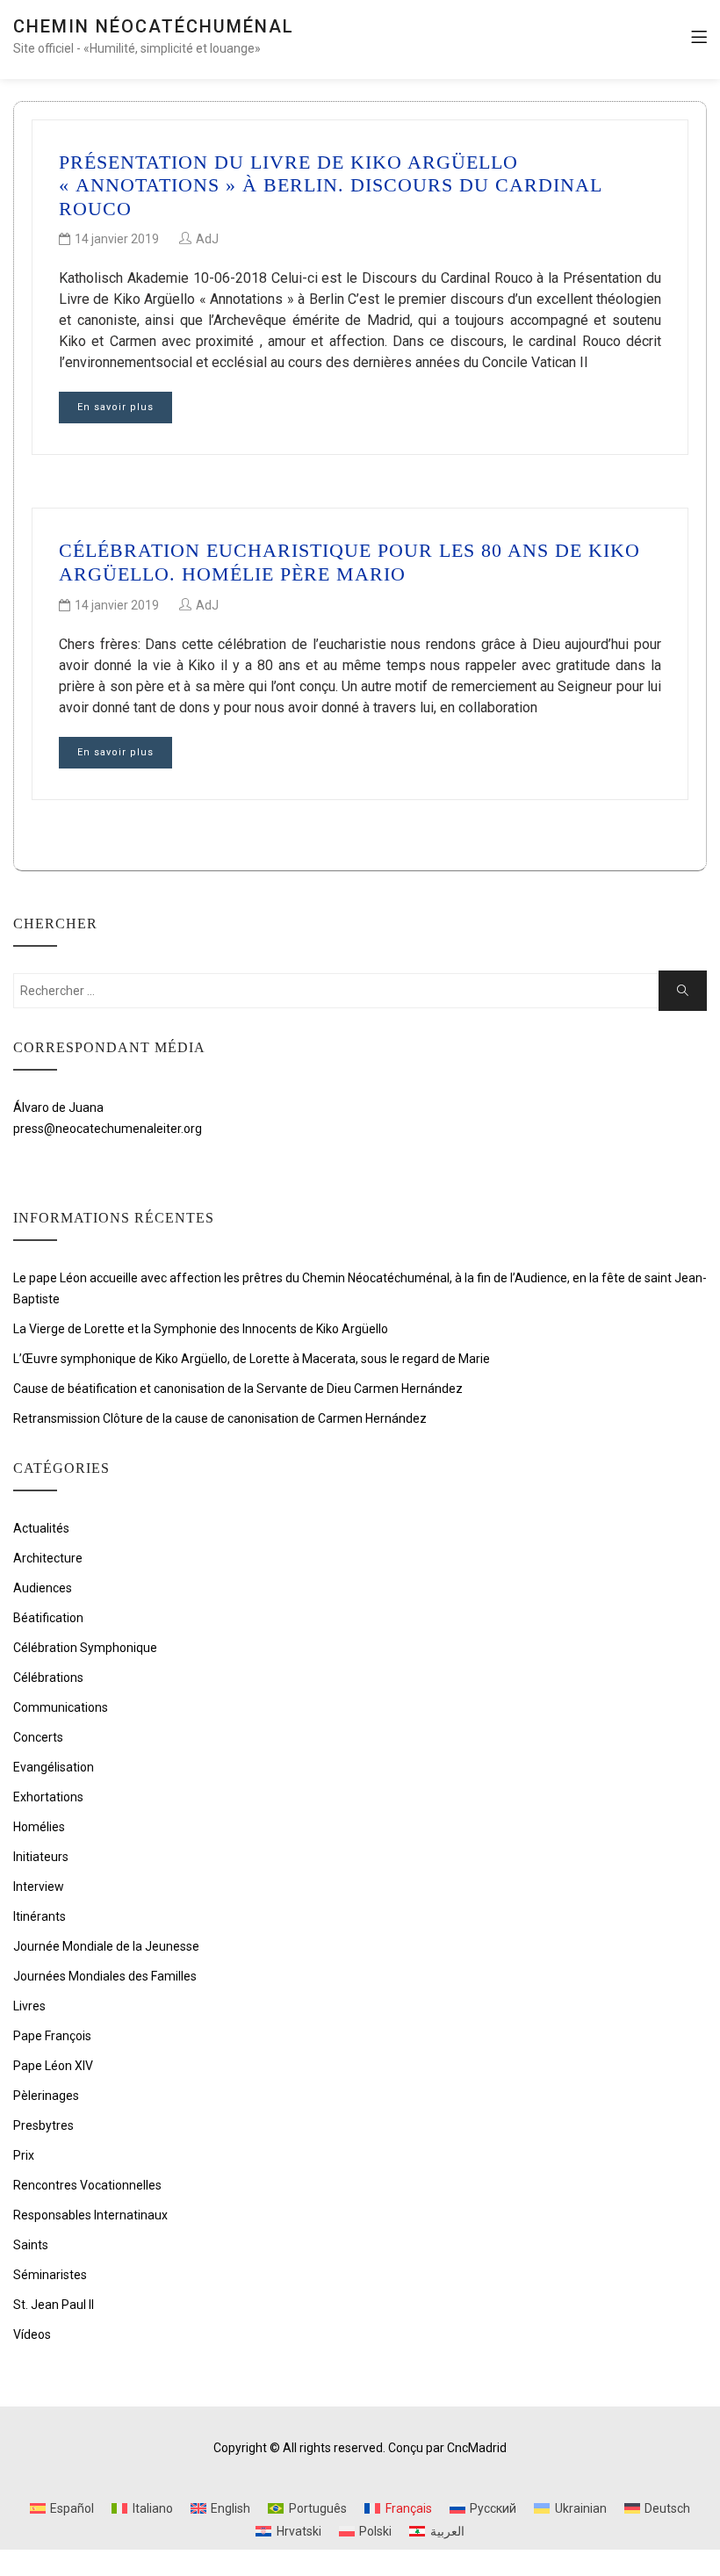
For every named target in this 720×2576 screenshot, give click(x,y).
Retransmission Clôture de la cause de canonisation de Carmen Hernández (220, 1418)
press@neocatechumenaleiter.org (108, 1129)
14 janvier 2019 (117, 239)
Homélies (39, 1827)
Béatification (48, 1618)
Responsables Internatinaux (90, 2215)
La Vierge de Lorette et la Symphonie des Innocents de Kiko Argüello (201, 1329)
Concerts (38, 1737)
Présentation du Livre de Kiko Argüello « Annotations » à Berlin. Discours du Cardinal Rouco (330, 185)
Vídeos (32, 2334)
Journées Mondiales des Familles (105, 1976)
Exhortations (48, 1797)
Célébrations (48, 1678)
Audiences (43, 1588)
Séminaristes (50, 2275)
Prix (24, 2155)
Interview (39, 1887)
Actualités (41, 1528)
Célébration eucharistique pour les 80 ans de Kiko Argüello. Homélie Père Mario (349, 562)
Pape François (52, 2036)
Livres (29, 2006)
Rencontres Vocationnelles (87, 2185)
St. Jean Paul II (54, 2305)
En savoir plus (115, 407)
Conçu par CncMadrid (447, 2448)
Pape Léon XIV (53, 2066)
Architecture (48, 1558)
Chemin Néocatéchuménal (154, 26)
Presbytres (43, 2125)
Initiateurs (41, 1857)
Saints (31, 2245)
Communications (61, 1707)
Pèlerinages (46, 2096)
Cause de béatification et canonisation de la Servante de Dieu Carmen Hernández (238, 1389)
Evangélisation (54, 1767)
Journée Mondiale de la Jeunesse (106, 1946)
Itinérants (40, 1916)
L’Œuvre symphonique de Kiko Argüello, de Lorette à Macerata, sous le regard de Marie (252, 1359)
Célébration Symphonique (85, 1648)
